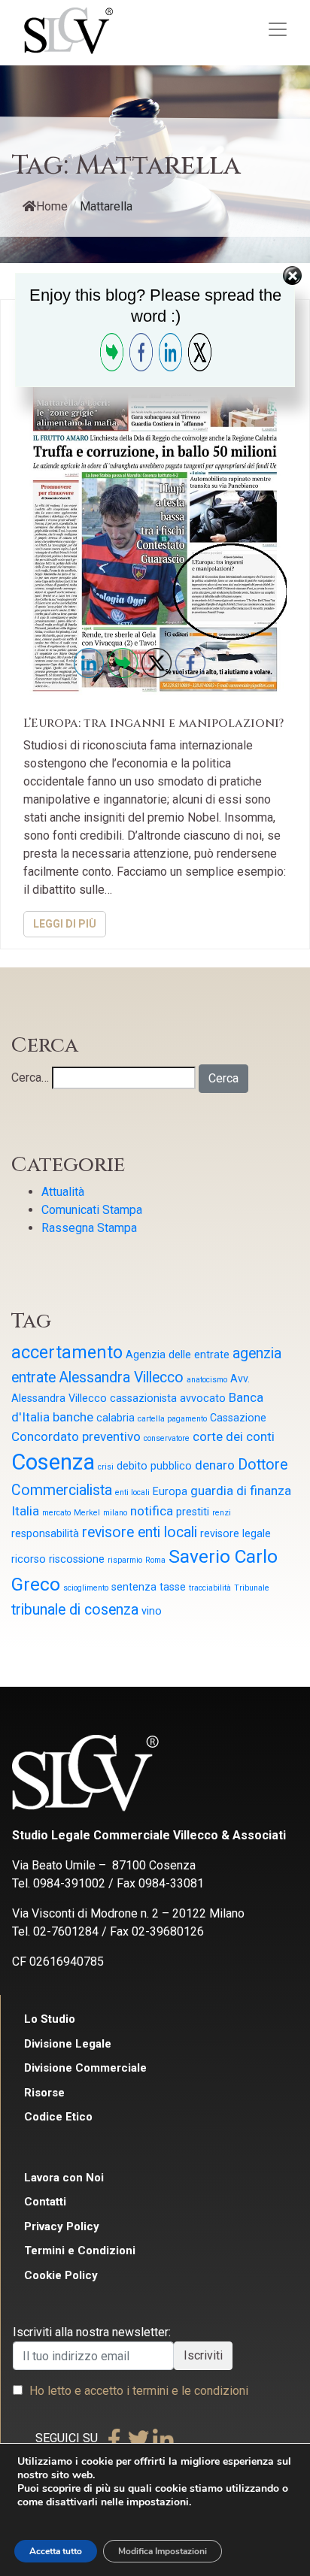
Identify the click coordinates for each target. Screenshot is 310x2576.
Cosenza (53, 1462)
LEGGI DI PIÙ (65, 924)
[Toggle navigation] (278, 29)
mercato (56, 1513)
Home (52, 206)
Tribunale (252, 1588)
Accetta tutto (56, 2551)
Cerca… (30, 1078)
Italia (25, 1511)
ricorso (29, 1559)
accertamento (67, 1353)
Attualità (63, 1192)
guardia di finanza (241, 1491)
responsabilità (45, 1533)
